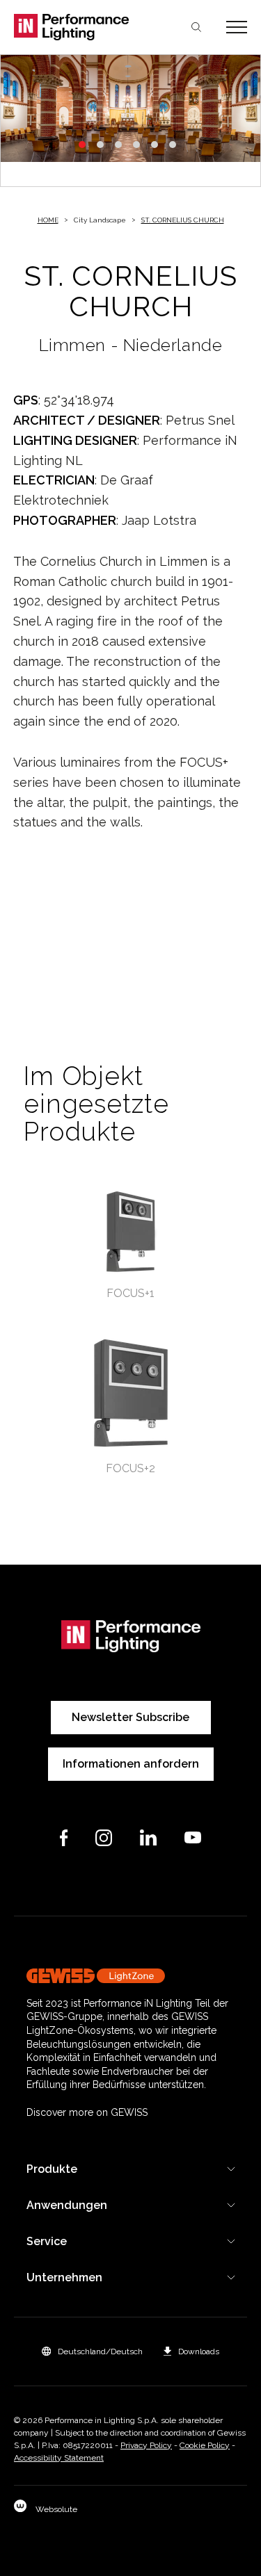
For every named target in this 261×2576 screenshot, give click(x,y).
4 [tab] (136, 145)
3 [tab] (118, 145)
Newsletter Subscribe (130, 1717)
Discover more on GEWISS (87, 2112)
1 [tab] (82, 145)
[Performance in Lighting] (72, 27)
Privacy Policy (146, 2445)
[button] (92, 2351)
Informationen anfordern (131, 1764)
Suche (196, 27)
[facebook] (64, 1838)
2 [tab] (100, 145)
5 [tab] (155, 145)
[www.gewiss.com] (131, 1976)
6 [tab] (173, 145)
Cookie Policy (205, 2445)
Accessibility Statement (59, 2458)
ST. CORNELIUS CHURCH (183, 220)
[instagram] (104, 1838)
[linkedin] (148, 1837)
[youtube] (193, 1837)
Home (48, 220)
